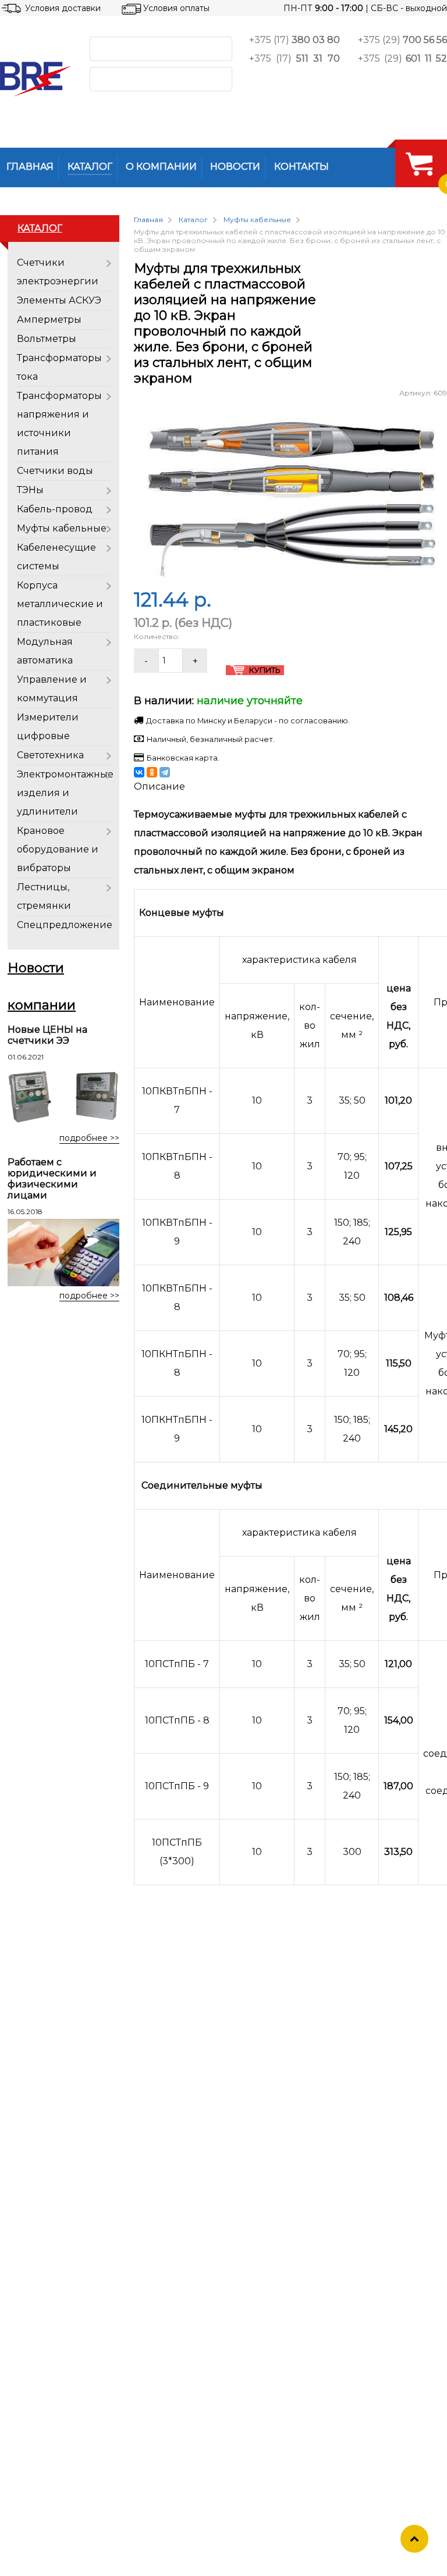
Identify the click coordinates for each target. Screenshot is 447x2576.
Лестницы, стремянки (44, 896)
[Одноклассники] (152, 772)
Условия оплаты (176, 8)
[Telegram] (165, 772)
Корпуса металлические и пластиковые (60, 604)
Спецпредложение (65, 925)
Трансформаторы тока (59, 367)
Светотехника (50, 755)
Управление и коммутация (52, 689)
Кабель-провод (55, 509)
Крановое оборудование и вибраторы (58, 849)
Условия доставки (63, 8)
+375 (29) (402, 40)
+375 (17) (295, 40)
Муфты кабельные (62, 528)
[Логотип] (36, 79)
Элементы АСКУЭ (59, 300)
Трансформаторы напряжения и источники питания (59, 424)
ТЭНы (30, 490)
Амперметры (49, 320)
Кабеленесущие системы (56, 557)
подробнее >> (89, 1138)
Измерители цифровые (48, 727)
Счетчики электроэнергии (58, 272)
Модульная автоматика (45, 651)
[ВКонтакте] (139, 772)
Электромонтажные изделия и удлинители (65, 793)
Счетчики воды (55, 471)
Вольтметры (47, 339)
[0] (419, 163)
